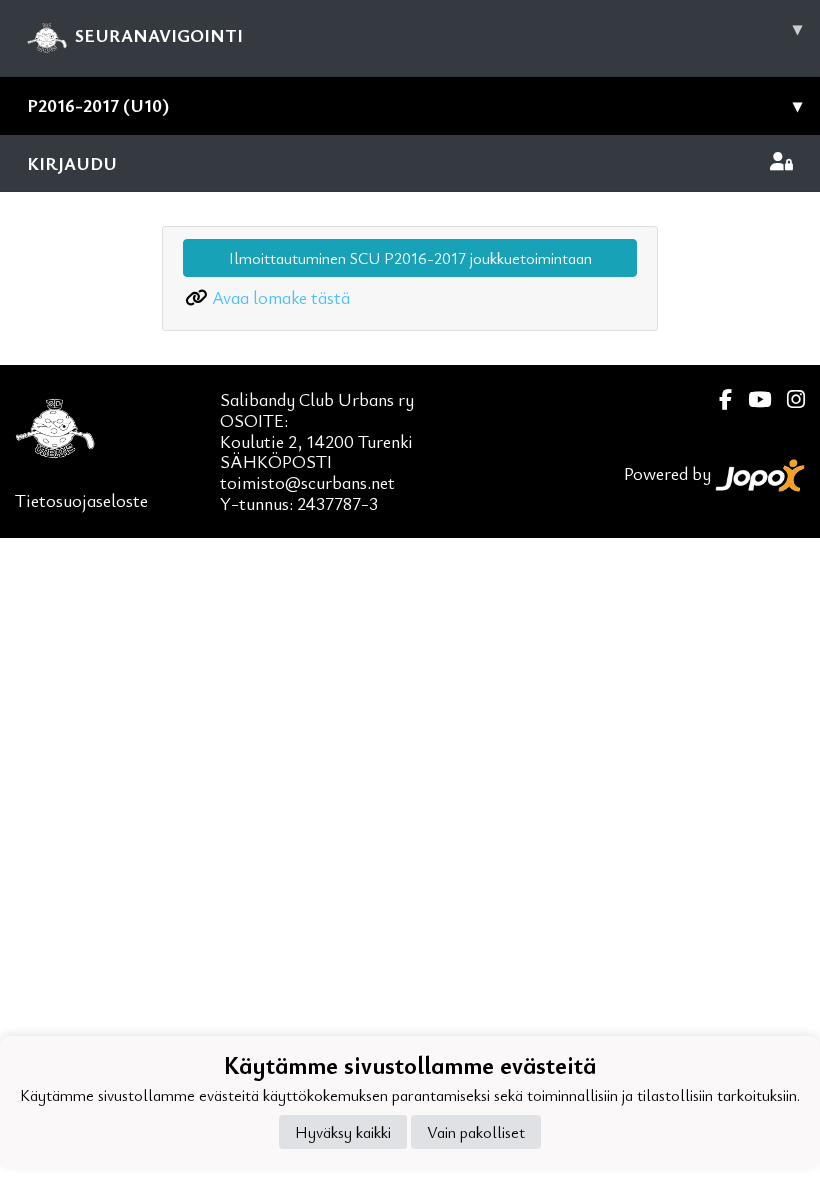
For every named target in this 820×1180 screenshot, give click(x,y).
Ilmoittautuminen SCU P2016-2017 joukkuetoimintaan (410, 258)
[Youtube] (751, 399)
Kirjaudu (72, 163)
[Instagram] (788, 399)
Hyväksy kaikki (343, 1132)
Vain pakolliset (476, 1132)
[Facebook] (717, 399)
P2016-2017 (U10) (414, 105)
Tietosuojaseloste (81, 500)
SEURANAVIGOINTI (438, 31)
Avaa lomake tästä (281, 297)
